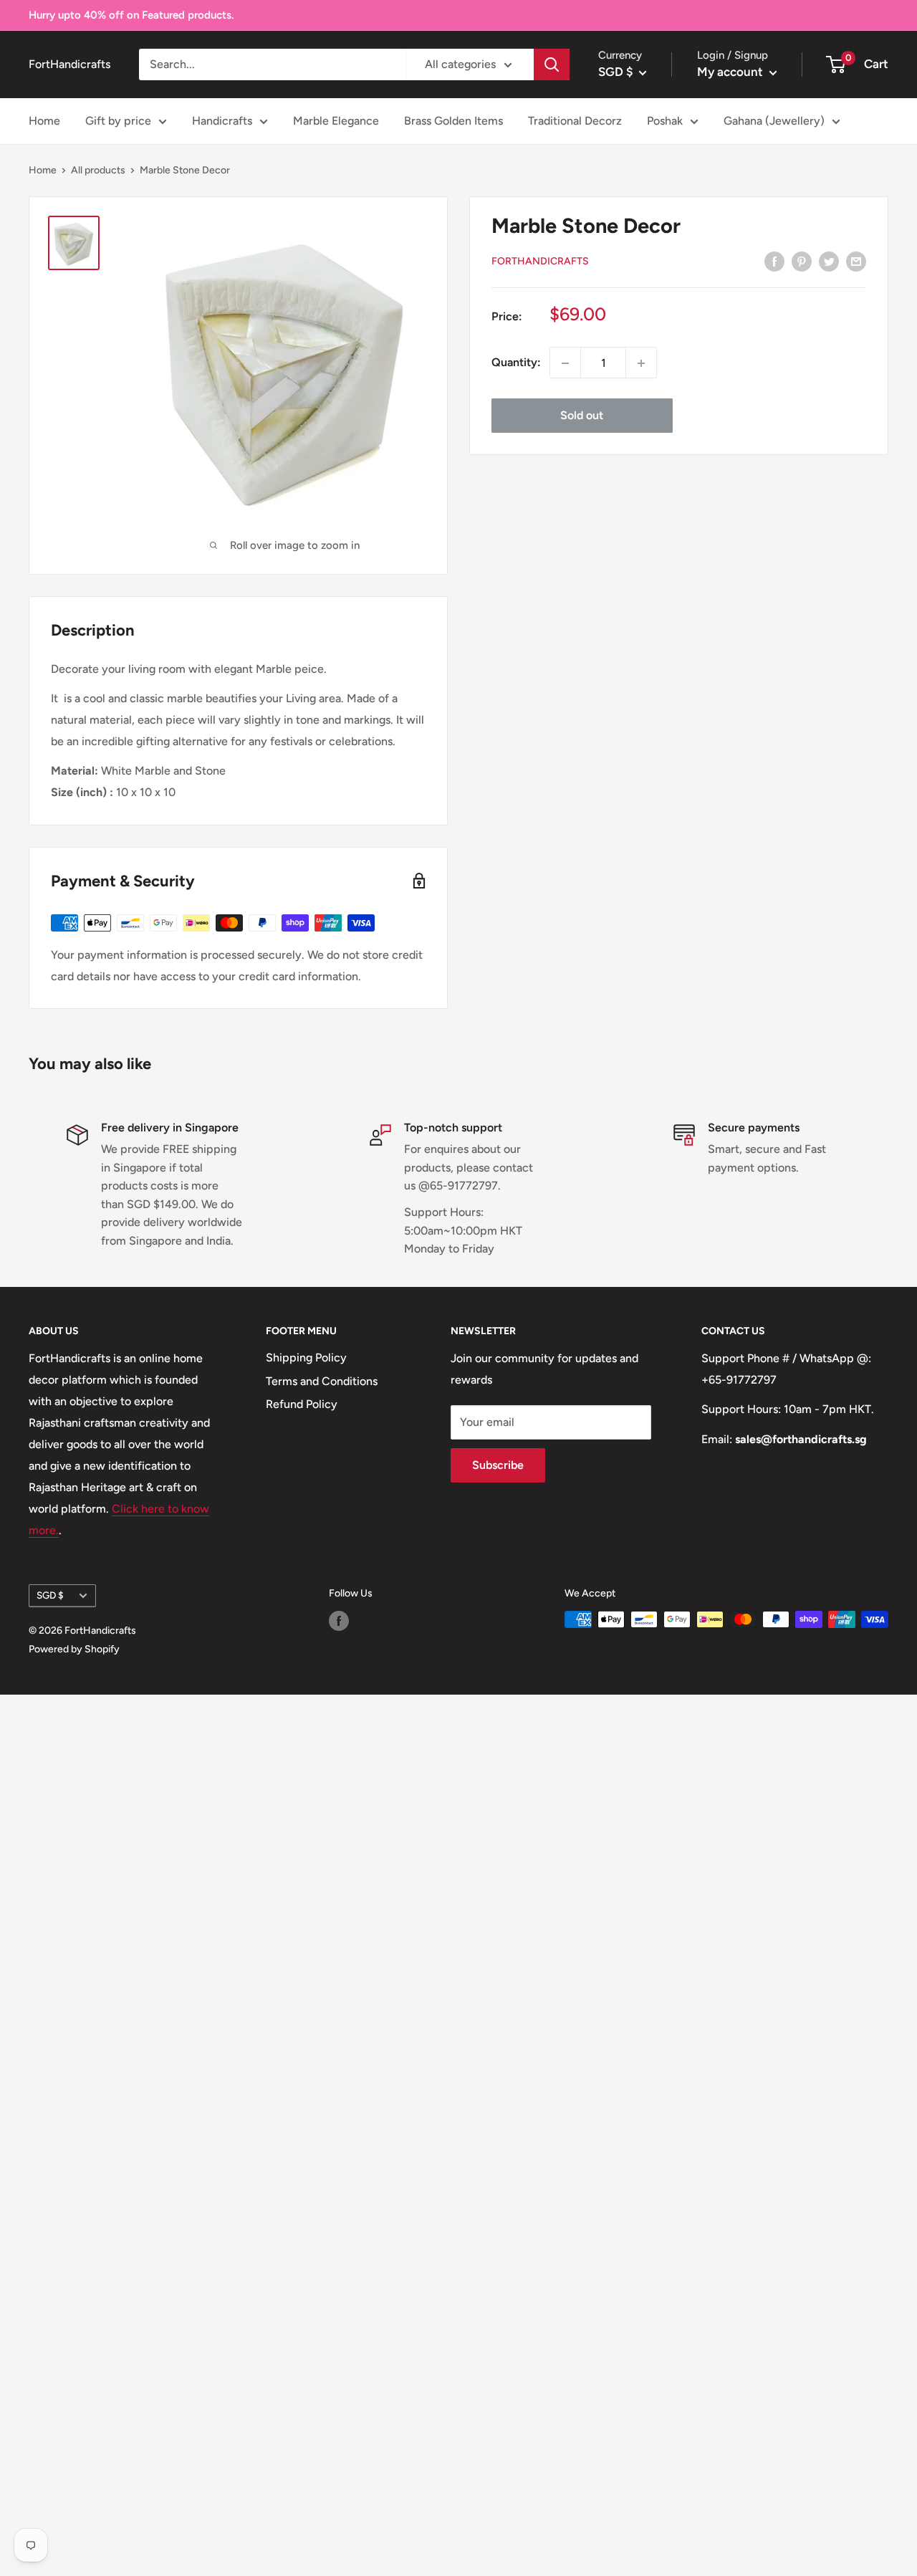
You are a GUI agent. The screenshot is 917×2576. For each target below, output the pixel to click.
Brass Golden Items (453, 121)
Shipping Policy (306, 1358)
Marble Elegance (336, 121)
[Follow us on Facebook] (339, 1621)
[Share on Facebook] (774, 261)
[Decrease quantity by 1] (565, 363)
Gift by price (118, 121)
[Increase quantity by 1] (641, 363)
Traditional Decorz (575, 121)
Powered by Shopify (74, 1649)
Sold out (582, 416)
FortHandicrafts (540, 261)
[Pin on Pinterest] (802, 261)
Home (44, 121)
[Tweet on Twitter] (829, 261)
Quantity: (516, 363)
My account (731, 72)
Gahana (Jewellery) (774, 121)
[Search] (552, 64)
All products (98, 170)
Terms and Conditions (322, 1381)
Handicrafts (222, 121)
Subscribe (498, 1465)
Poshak (665, 121)
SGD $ (50, 1595)
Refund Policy (302, 1404)
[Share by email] (856, 261)
